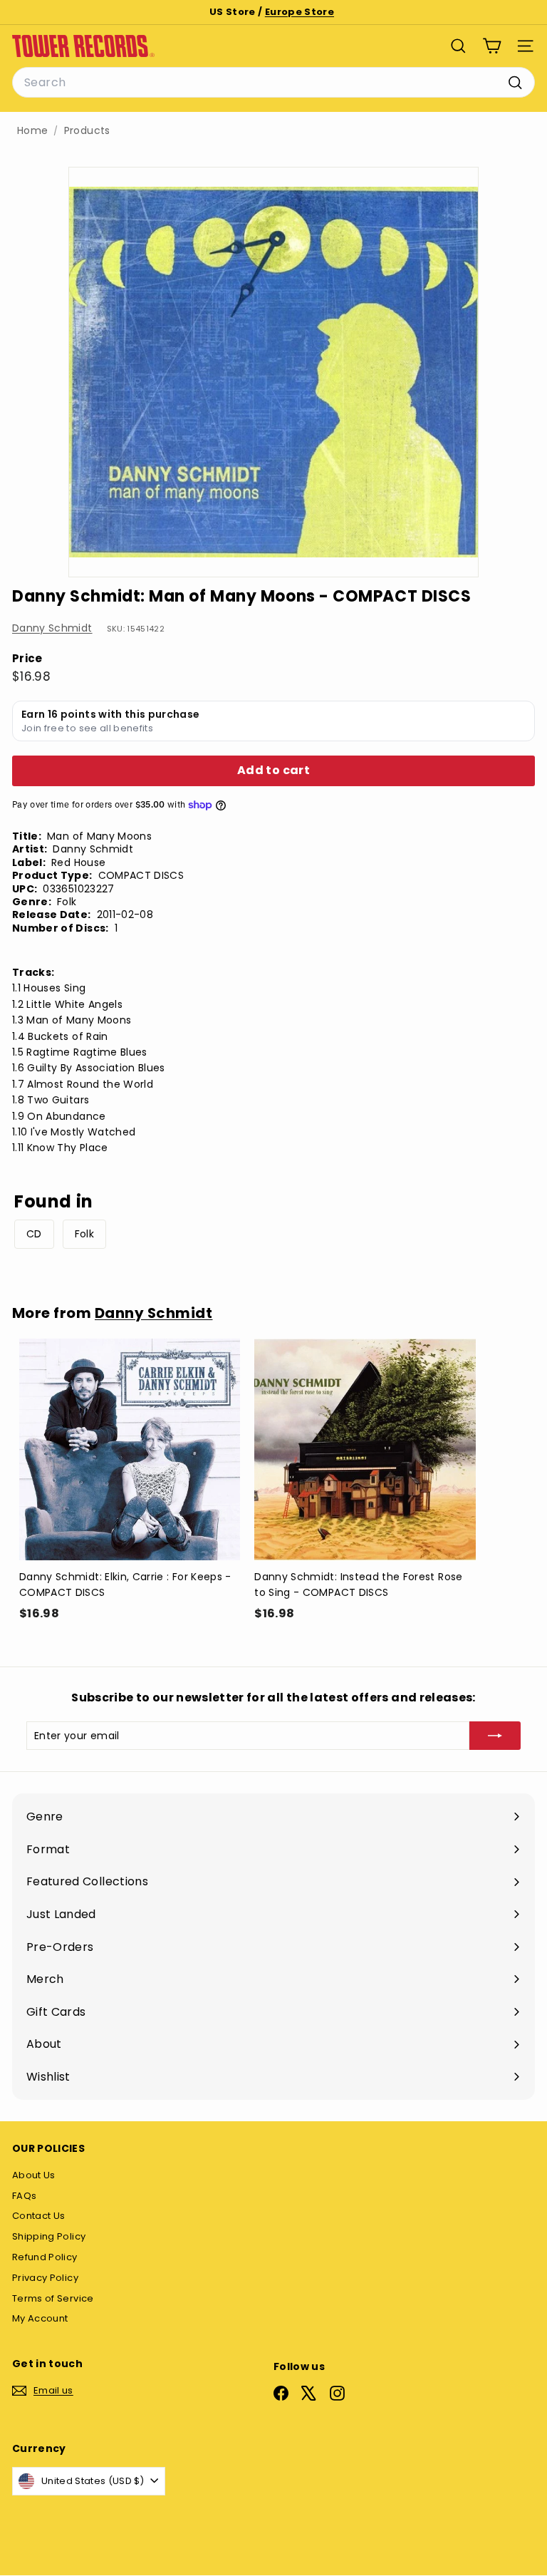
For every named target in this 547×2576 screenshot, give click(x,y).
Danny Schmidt (52, 628)
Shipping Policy (49, 2236)
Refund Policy (45, 2257)
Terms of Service (53, 2298)
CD (34, 1234)
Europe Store (299, 12)
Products (87, 131)
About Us (34, 2175)
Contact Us (39, 2216)
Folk (84, 1234)
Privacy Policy (45, 2278)
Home (32, 131)
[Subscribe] (495, 1736)
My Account (40, 2318)
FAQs (24, 2196)
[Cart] (492, 46)
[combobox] (273, 83)
